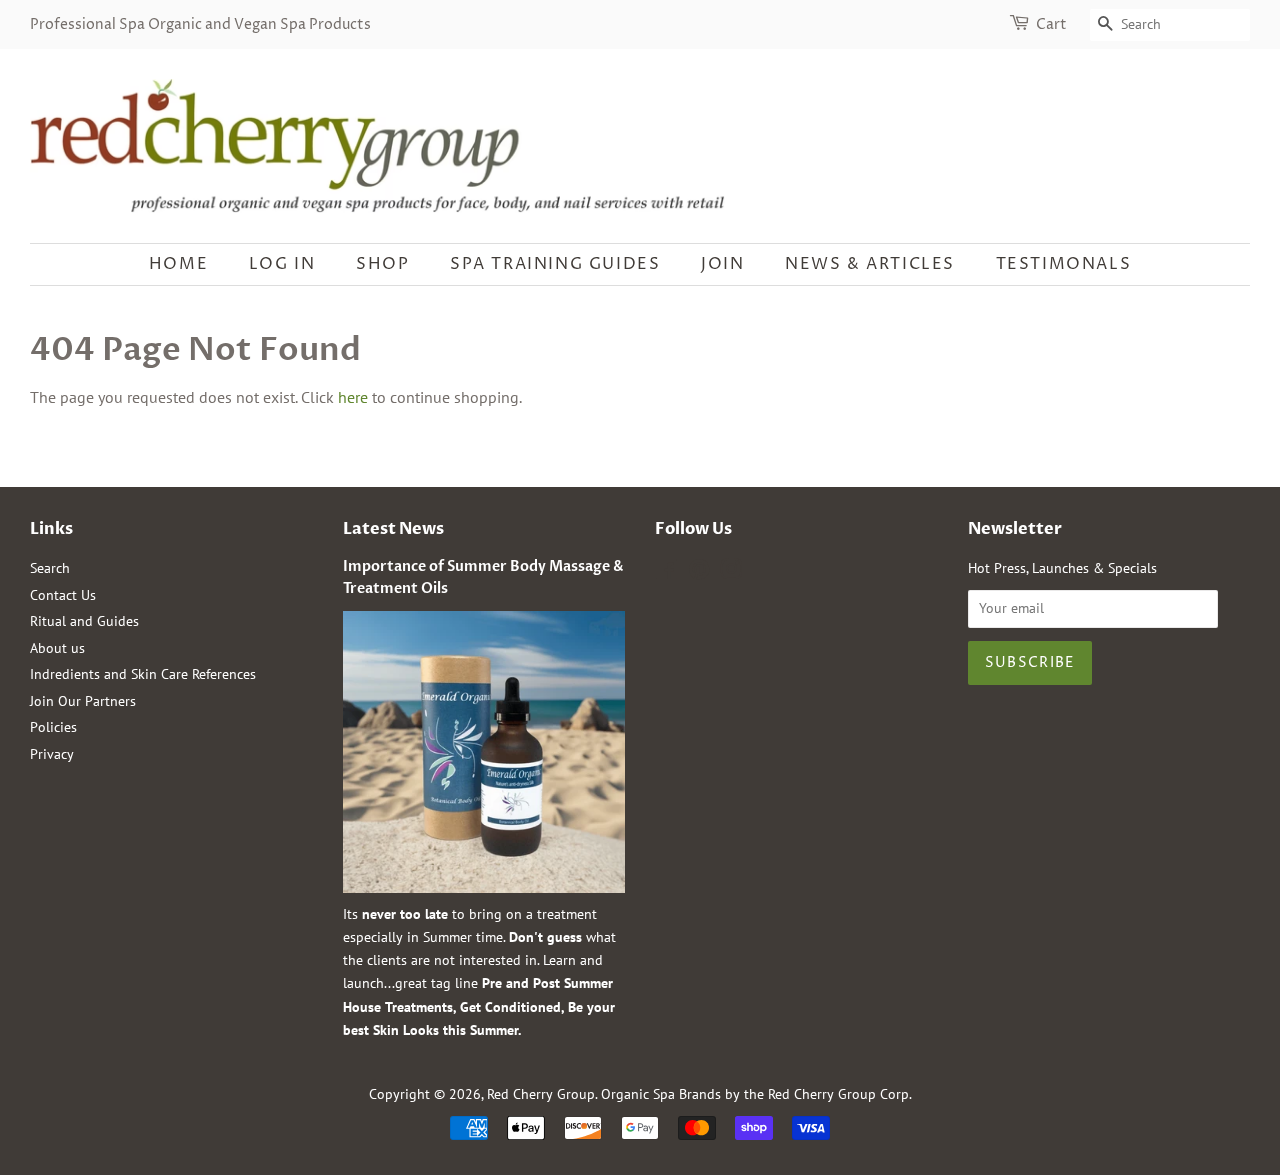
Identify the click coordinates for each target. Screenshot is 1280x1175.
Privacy (52, 754)
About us (57, 648)
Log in (282, 264)
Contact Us (63, 595)
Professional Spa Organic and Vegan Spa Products (200, 24)
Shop (382, 264)
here (353, 397)
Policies (53, 727)
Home (178, 264)
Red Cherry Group (541, 1094)
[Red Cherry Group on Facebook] (666, 573)
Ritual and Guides (84, 621)
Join (722, 264)
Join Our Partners (83, 701)
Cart (1051, 24)
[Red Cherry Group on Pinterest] (699, 573)
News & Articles (870, 264)
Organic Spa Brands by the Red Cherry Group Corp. (756, 1094)
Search (50, 568)
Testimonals (1064, 264)
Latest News (393, 529)
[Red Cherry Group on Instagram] (731, 573)
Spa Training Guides (555, 264)
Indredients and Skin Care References (143, 674)
